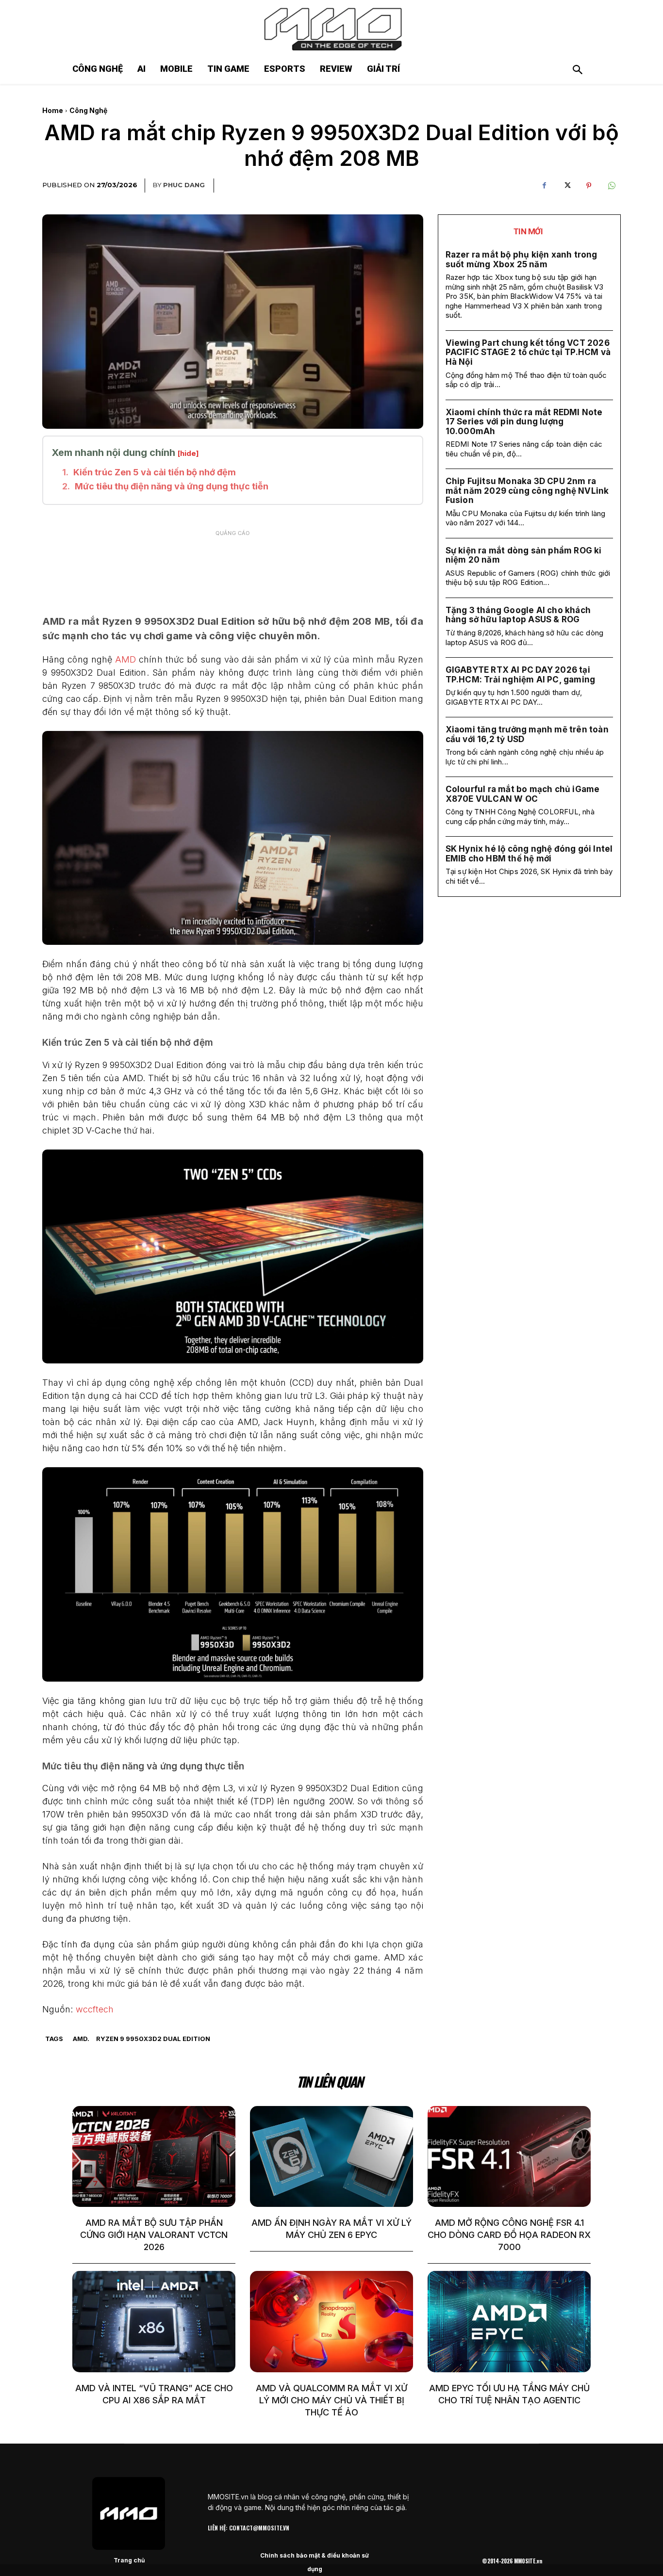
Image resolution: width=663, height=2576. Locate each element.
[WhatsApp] (611, 186)
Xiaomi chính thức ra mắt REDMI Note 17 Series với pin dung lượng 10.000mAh (524, 422)
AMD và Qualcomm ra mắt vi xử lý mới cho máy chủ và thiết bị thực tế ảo (331, 2400)
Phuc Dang (184, 185)
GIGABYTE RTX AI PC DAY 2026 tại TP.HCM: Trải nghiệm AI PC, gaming (521, 675)
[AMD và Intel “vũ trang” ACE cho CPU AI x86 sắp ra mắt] (154, 2321)
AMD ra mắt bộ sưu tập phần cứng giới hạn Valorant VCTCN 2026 (154, 2235)
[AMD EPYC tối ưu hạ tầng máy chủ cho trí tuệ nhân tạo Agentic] (509, 2321)
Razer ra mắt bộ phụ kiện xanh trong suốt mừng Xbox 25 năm (522, 259)
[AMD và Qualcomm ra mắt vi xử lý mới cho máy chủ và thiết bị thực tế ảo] (331, 2321)
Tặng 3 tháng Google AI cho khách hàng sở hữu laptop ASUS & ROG (518, 615)
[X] (566, 186)
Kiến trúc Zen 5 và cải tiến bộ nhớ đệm (155, 472)
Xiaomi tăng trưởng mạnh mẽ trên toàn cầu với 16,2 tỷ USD (527, 734)
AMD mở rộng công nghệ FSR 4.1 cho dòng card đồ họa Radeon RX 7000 (509, 2235)
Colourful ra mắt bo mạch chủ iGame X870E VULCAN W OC (523, 794)
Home (53, 110)
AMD (125, 659)
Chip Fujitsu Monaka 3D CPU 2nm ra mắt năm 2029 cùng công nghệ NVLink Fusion (527, 491)
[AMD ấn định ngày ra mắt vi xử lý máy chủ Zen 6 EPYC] (331, 2156)
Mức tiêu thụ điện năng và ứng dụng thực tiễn (172, 486)
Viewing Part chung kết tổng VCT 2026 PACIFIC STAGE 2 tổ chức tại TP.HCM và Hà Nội (528, 352)
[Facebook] (544, 186)
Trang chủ (129, 2560)
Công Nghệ (88, 110)
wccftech (95, 2009)
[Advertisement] (232, 566)
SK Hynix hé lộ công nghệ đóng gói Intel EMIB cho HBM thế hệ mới (529, 854)
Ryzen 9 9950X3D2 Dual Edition (153, 2039)
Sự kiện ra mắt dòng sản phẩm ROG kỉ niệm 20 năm (524, 555)
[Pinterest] (589, 186)
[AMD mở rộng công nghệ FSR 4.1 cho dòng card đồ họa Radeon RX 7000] (509, 2156)
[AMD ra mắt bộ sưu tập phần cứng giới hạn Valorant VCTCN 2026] (154, 2156)
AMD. (81, 2039)
